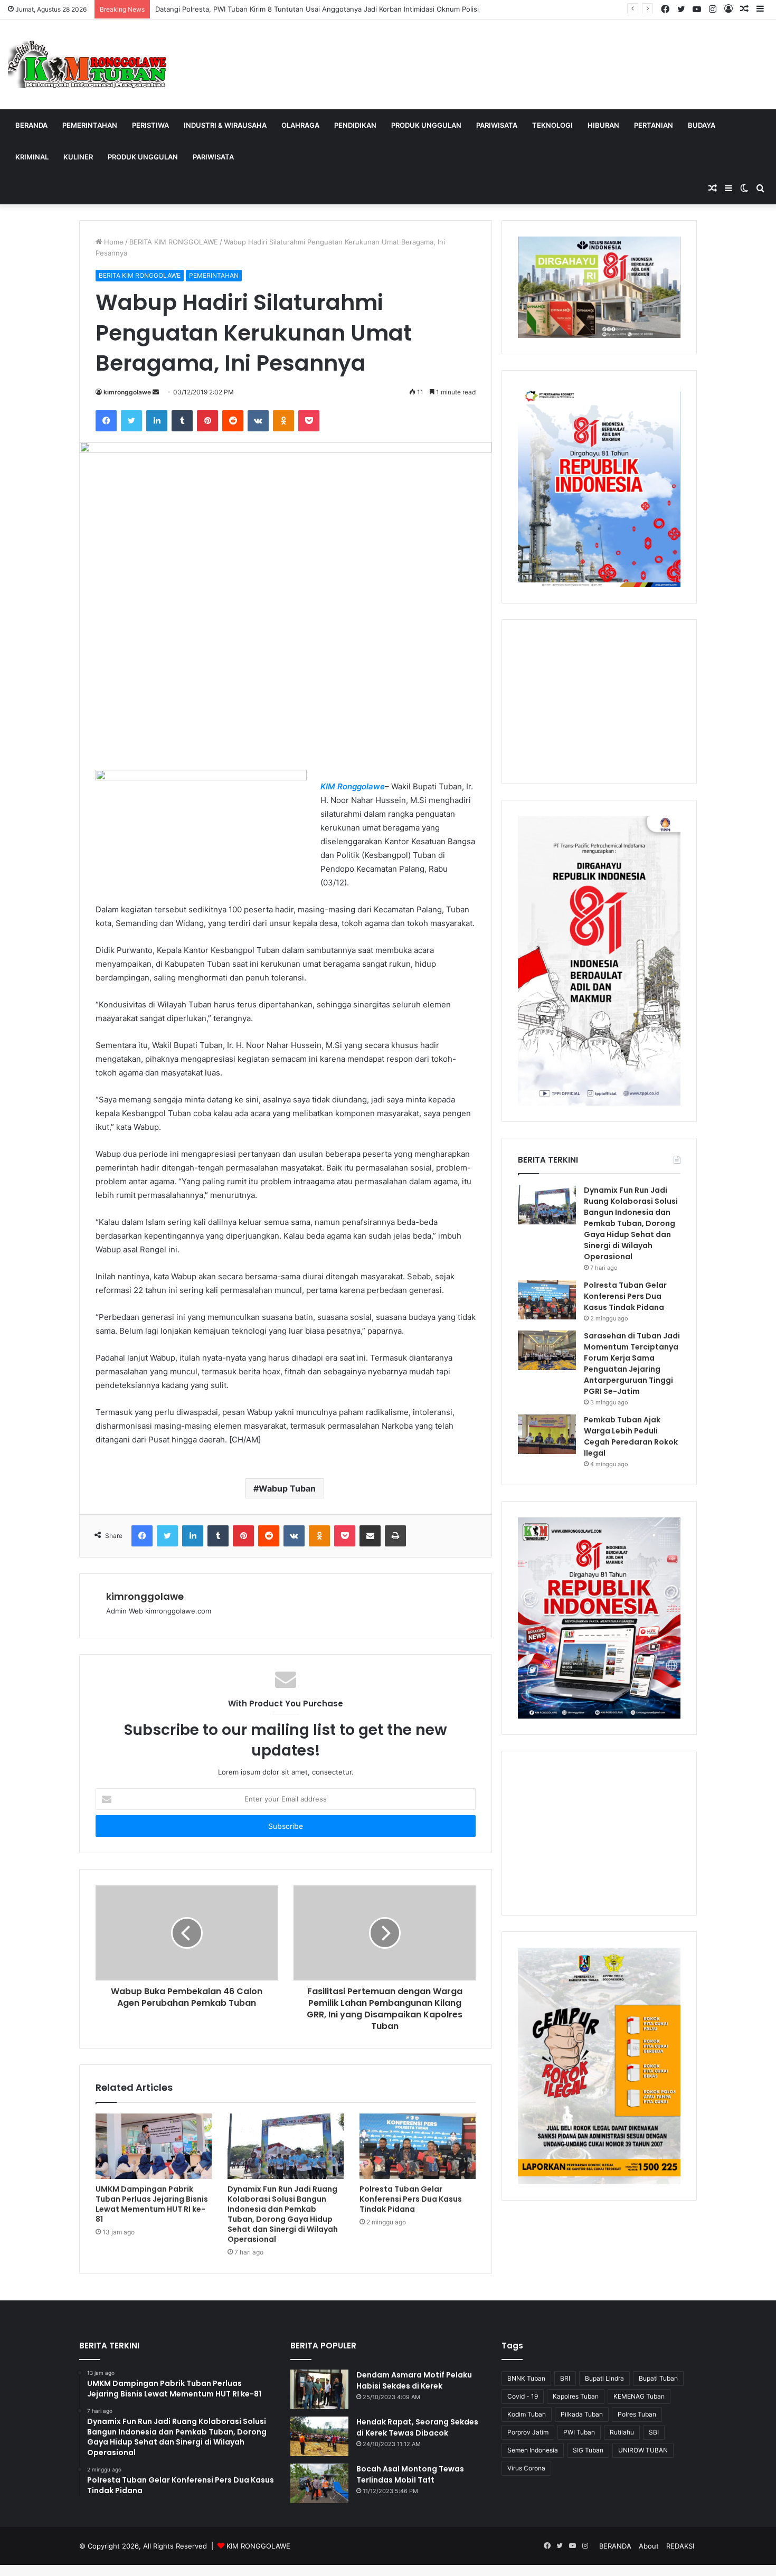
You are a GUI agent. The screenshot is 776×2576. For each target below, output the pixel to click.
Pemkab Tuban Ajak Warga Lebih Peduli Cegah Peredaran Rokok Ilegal (631, 1436)
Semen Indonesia (533, 2450)
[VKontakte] (258, 421)
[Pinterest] (207, 421)
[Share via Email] (370, 1536)
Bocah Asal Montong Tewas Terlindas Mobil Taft (410, 2474)
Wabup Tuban (287, 1488)
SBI (654, 2432)
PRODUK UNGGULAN (426, 125)
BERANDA (31, 125)
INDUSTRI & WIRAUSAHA (225, 125)
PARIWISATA (497, 125)
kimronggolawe (127, 392)
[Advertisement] (599, 702)
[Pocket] (309, 421)
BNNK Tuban (526, 2378)
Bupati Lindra (604, 2378)
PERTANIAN (654, 125)
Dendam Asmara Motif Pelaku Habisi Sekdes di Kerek (414, 2380)
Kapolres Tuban (576, 2396)
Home (113, 242)
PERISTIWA (150, 125)
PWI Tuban (579, 2432)
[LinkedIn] (157, 421)
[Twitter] (131, 421)
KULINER (78, 157)
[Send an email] (156, 392)
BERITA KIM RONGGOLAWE (174, 242)
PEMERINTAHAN (90, 125)
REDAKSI (680, 2546)
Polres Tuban (637, 2414)
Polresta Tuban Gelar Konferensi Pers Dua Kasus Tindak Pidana (411, 2199)
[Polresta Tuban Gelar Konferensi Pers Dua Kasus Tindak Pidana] (418, 2146)
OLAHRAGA (300, 125)
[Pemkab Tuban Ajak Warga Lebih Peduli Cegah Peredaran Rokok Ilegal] (547, 1434)
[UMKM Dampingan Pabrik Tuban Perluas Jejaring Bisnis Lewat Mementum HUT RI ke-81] (154, 2146)
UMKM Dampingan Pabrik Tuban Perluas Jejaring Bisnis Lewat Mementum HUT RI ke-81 (152, 2204)
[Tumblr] (182, 421)
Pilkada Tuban (582, 2414)
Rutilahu (622, 2432)
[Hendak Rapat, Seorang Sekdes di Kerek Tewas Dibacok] (319, 2436)
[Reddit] (233, 421)
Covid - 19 (523, 2396)
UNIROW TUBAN (643, 2450)
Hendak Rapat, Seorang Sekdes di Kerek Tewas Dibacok (417, 2427)
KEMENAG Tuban (639, 2396)
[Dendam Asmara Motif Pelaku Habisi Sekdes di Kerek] (319, 2389)
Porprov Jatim (528, 2432)
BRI (565, 2378)
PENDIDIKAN (355, 125)
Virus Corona (526, 2468)
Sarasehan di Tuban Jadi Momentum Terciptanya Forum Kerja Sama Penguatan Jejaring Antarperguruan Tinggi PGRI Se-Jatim (632, 1364)
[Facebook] (106, 421)
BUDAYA (702, 125)
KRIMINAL (32, 157)
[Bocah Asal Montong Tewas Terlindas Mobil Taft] (319, 2483)
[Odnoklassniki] (283, 421)
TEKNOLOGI (552, 125)
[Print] (395, 1536)
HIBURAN (603, 125)
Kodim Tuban (527, 2414)
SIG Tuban (588, 2450)
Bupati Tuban (658, 2378)
